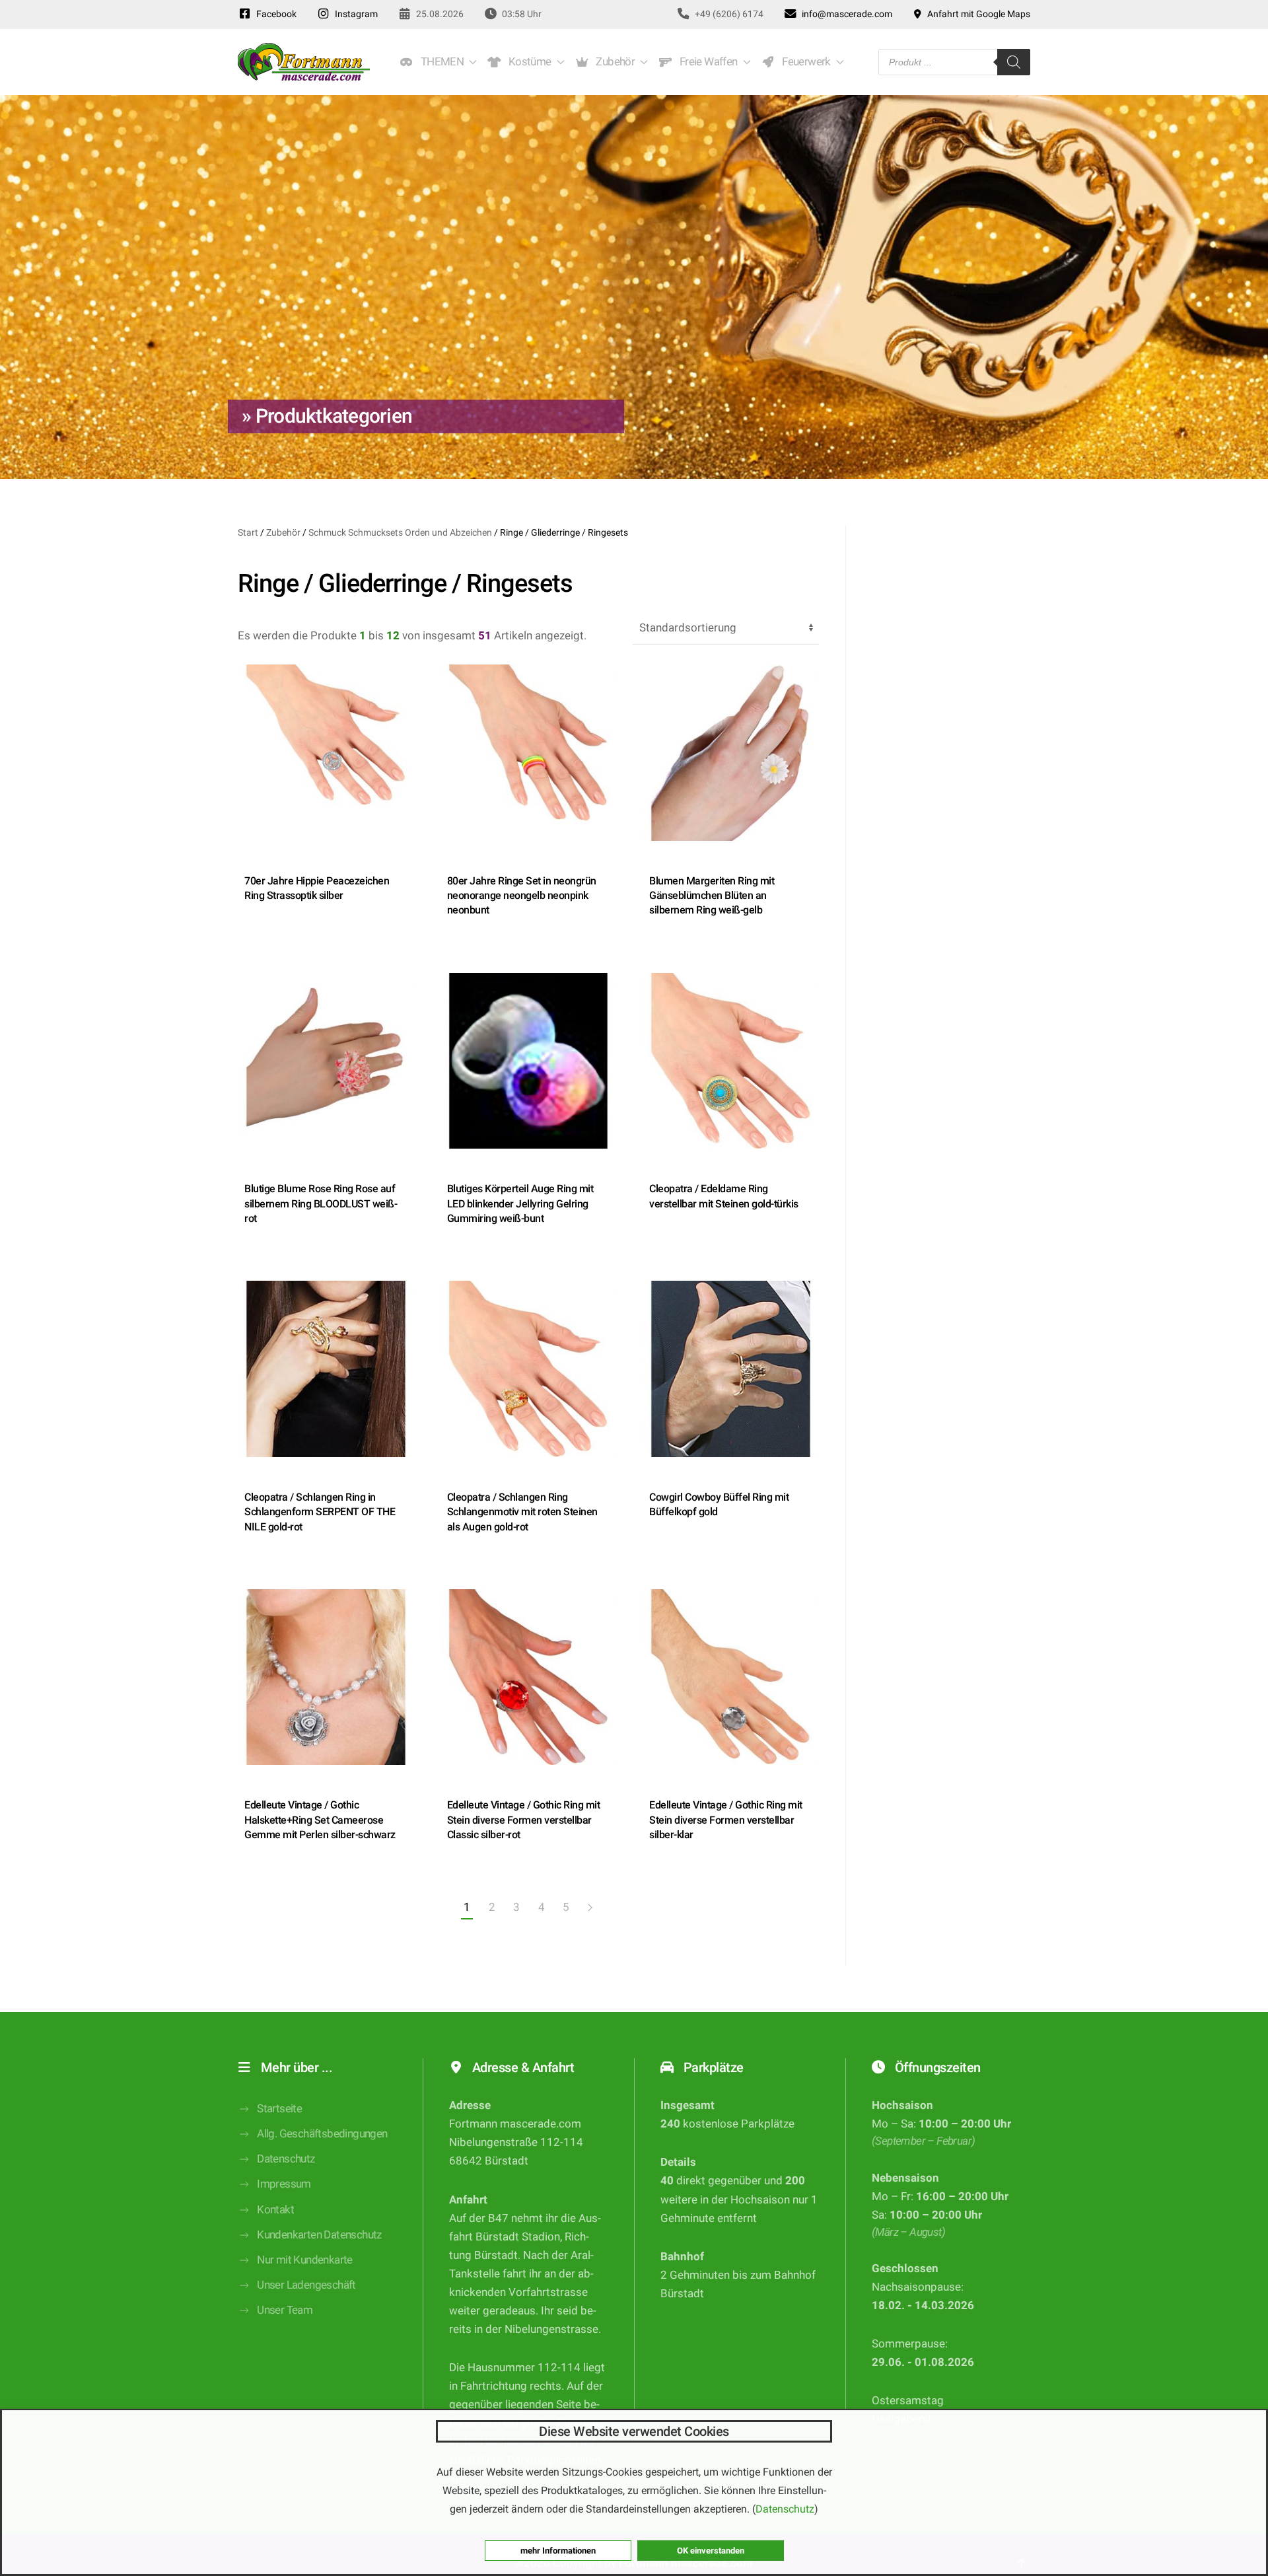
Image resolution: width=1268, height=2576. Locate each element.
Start (248, 532)
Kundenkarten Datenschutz (319, 2235)
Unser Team (285, 2310)
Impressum (284, 2184)
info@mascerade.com (845, 14)
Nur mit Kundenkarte (305, 2260)
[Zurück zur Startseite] (304, 62)
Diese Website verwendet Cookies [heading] (634, 2431)
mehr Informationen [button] (558, 2551)
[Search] (1014, 62)
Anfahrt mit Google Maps (977, 14)
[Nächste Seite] (590, 1908)
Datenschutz (286, 2159)
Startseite (279, 2109)
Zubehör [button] (614, 62)
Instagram (354, 14)
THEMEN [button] (440, 62)
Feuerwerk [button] (804, 62)
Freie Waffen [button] (706, 62)
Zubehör (283, 532)
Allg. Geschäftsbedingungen (322, 2134)
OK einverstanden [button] (711, 2551)
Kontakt (275, 2210)
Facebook (274, 14)
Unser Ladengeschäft (306, 2285)
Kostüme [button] (528, 62)
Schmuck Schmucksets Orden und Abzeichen (400, 532)
